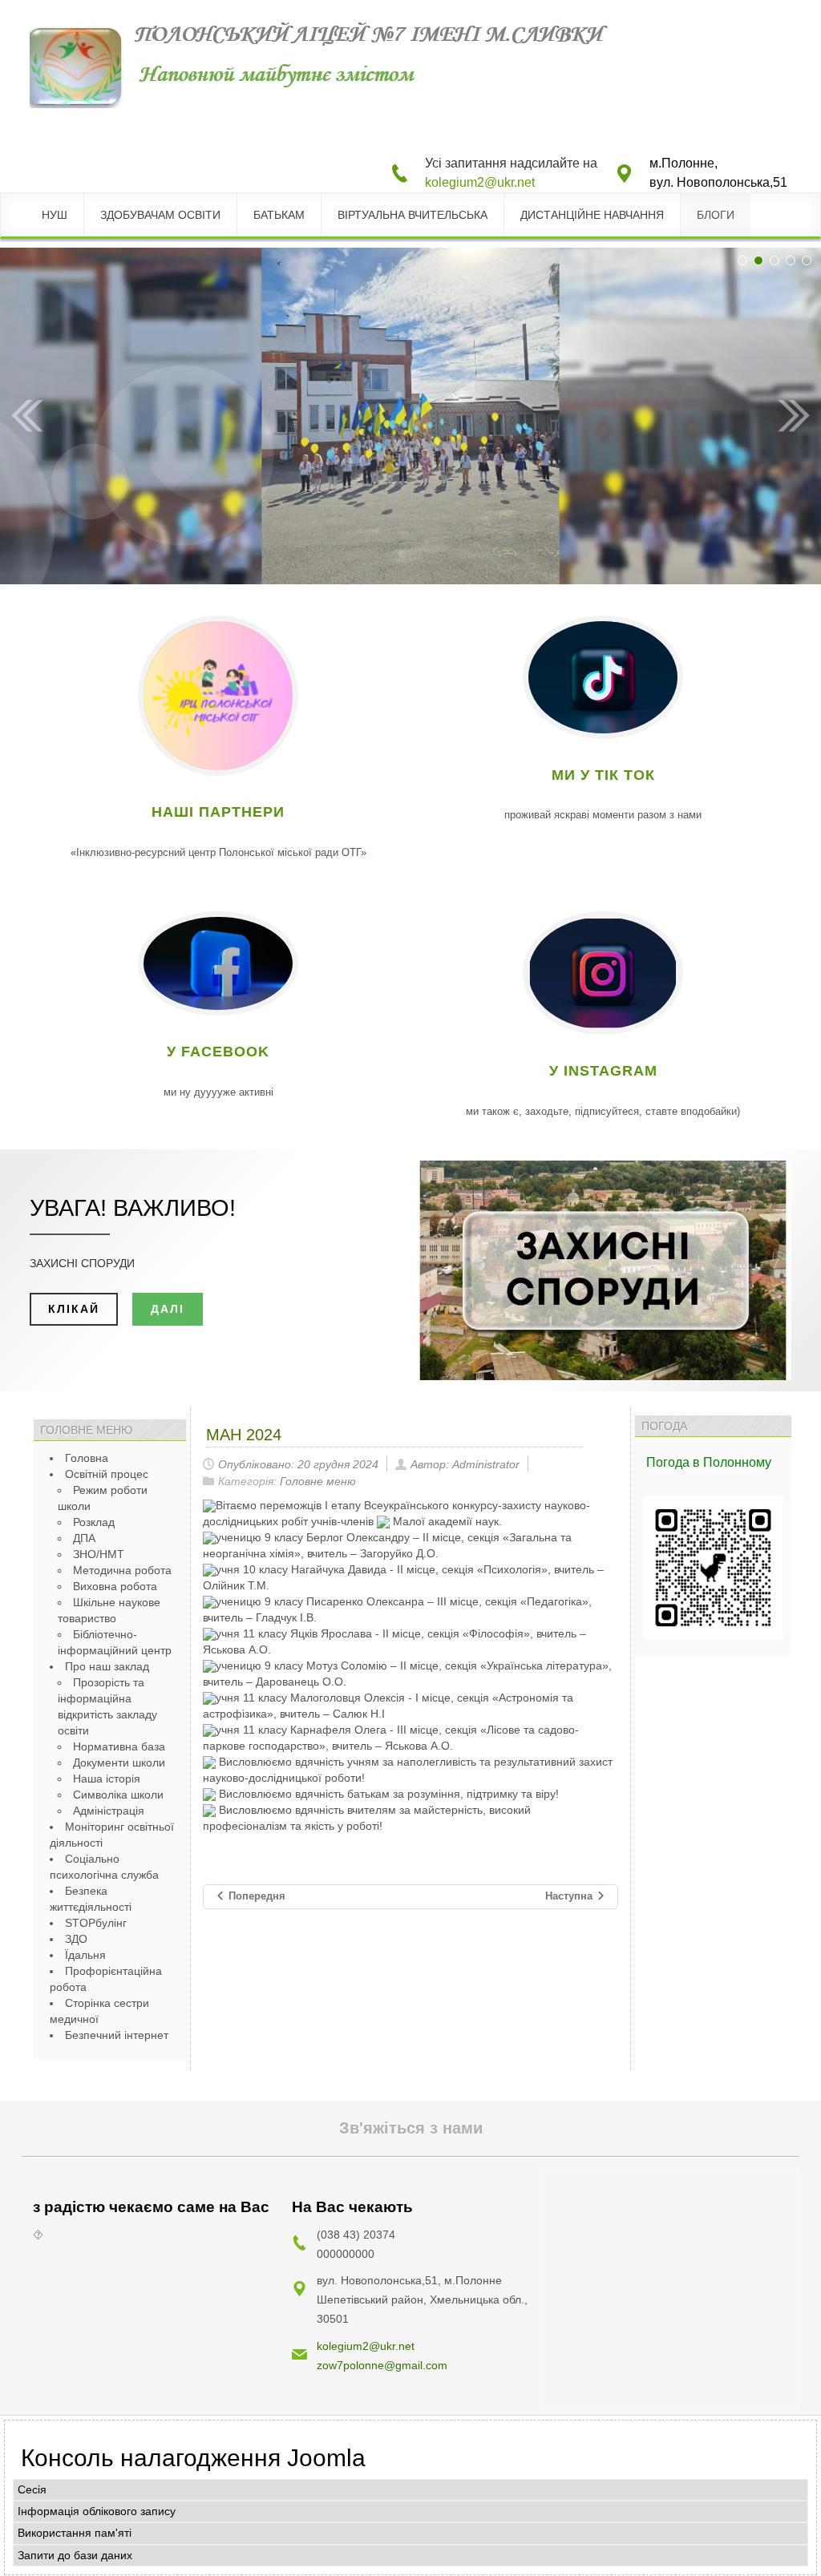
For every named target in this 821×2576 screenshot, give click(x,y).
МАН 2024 (244, 1435)
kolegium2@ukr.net (480, 182)
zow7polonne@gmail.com (382, 2365)
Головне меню (318, 1481)
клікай (74, 1309)
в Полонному (732, 1462)
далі (168, 1309)
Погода (669, 1462)
